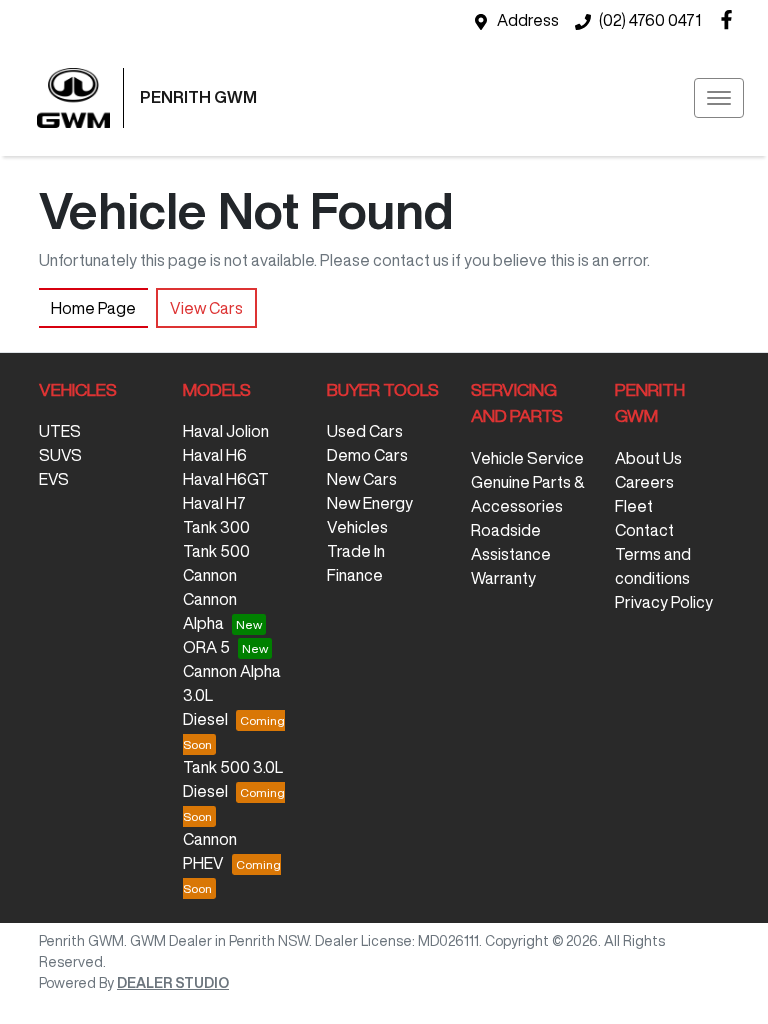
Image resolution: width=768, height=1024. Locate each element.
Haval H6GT (226, 479)
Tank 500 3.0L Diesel (233, 779)
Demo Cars (367, 455)
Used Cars (365, 431)
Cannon (210, 575)
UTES (60, 431)
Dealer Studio (173, 983)
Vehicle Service (527, 458)
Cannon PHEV (210, 851)
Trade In (356, 551)
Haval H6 (215, 455)
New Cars (362, 479)
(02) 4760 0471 (650, 20)
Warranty (503, 578)
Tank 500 (216, 551)
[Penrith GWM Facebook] (730, 19)
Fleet (634, 506)
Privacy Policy (664, 602)
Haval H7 (214, 503)
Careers (644, 482)
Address (528, 20)
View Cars (206, 308)
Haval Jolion (226, 431)
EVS (54, 479)
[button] (719, 98)
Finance (355, 575)
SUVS (60, 455)
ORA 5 (206, 647)
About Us (648, 458)
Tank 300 (216, 527)
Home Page (93, 308)
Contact (644, 530)
